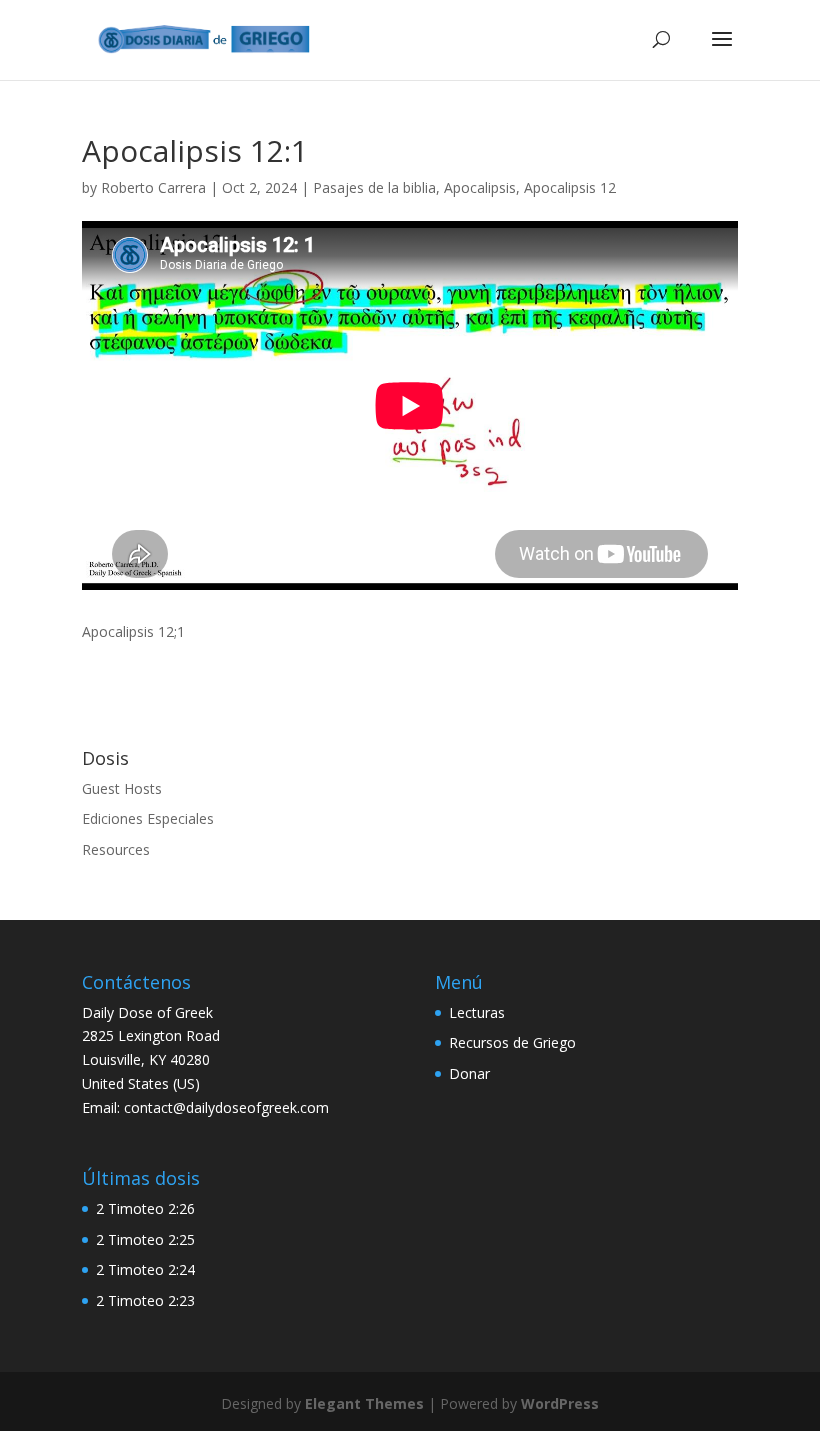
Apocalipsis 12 (570, 187)
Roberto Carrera (153, 187)
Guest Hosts (122, 788)
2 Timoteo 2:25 (145, 1239)
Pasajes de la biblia (374, 187)
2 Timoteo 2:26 (145, 1208)
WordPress (560, 1403)
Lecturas (477, 1012)
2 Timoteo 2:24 (145, 1269)
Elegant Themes (364, 1403)
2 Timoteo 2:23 (145, 1300)
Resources (116, 849)
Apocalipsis (480, 187)
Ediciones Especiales (148, 818)
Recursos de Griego (512, 1042)
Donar (469, 1073)
